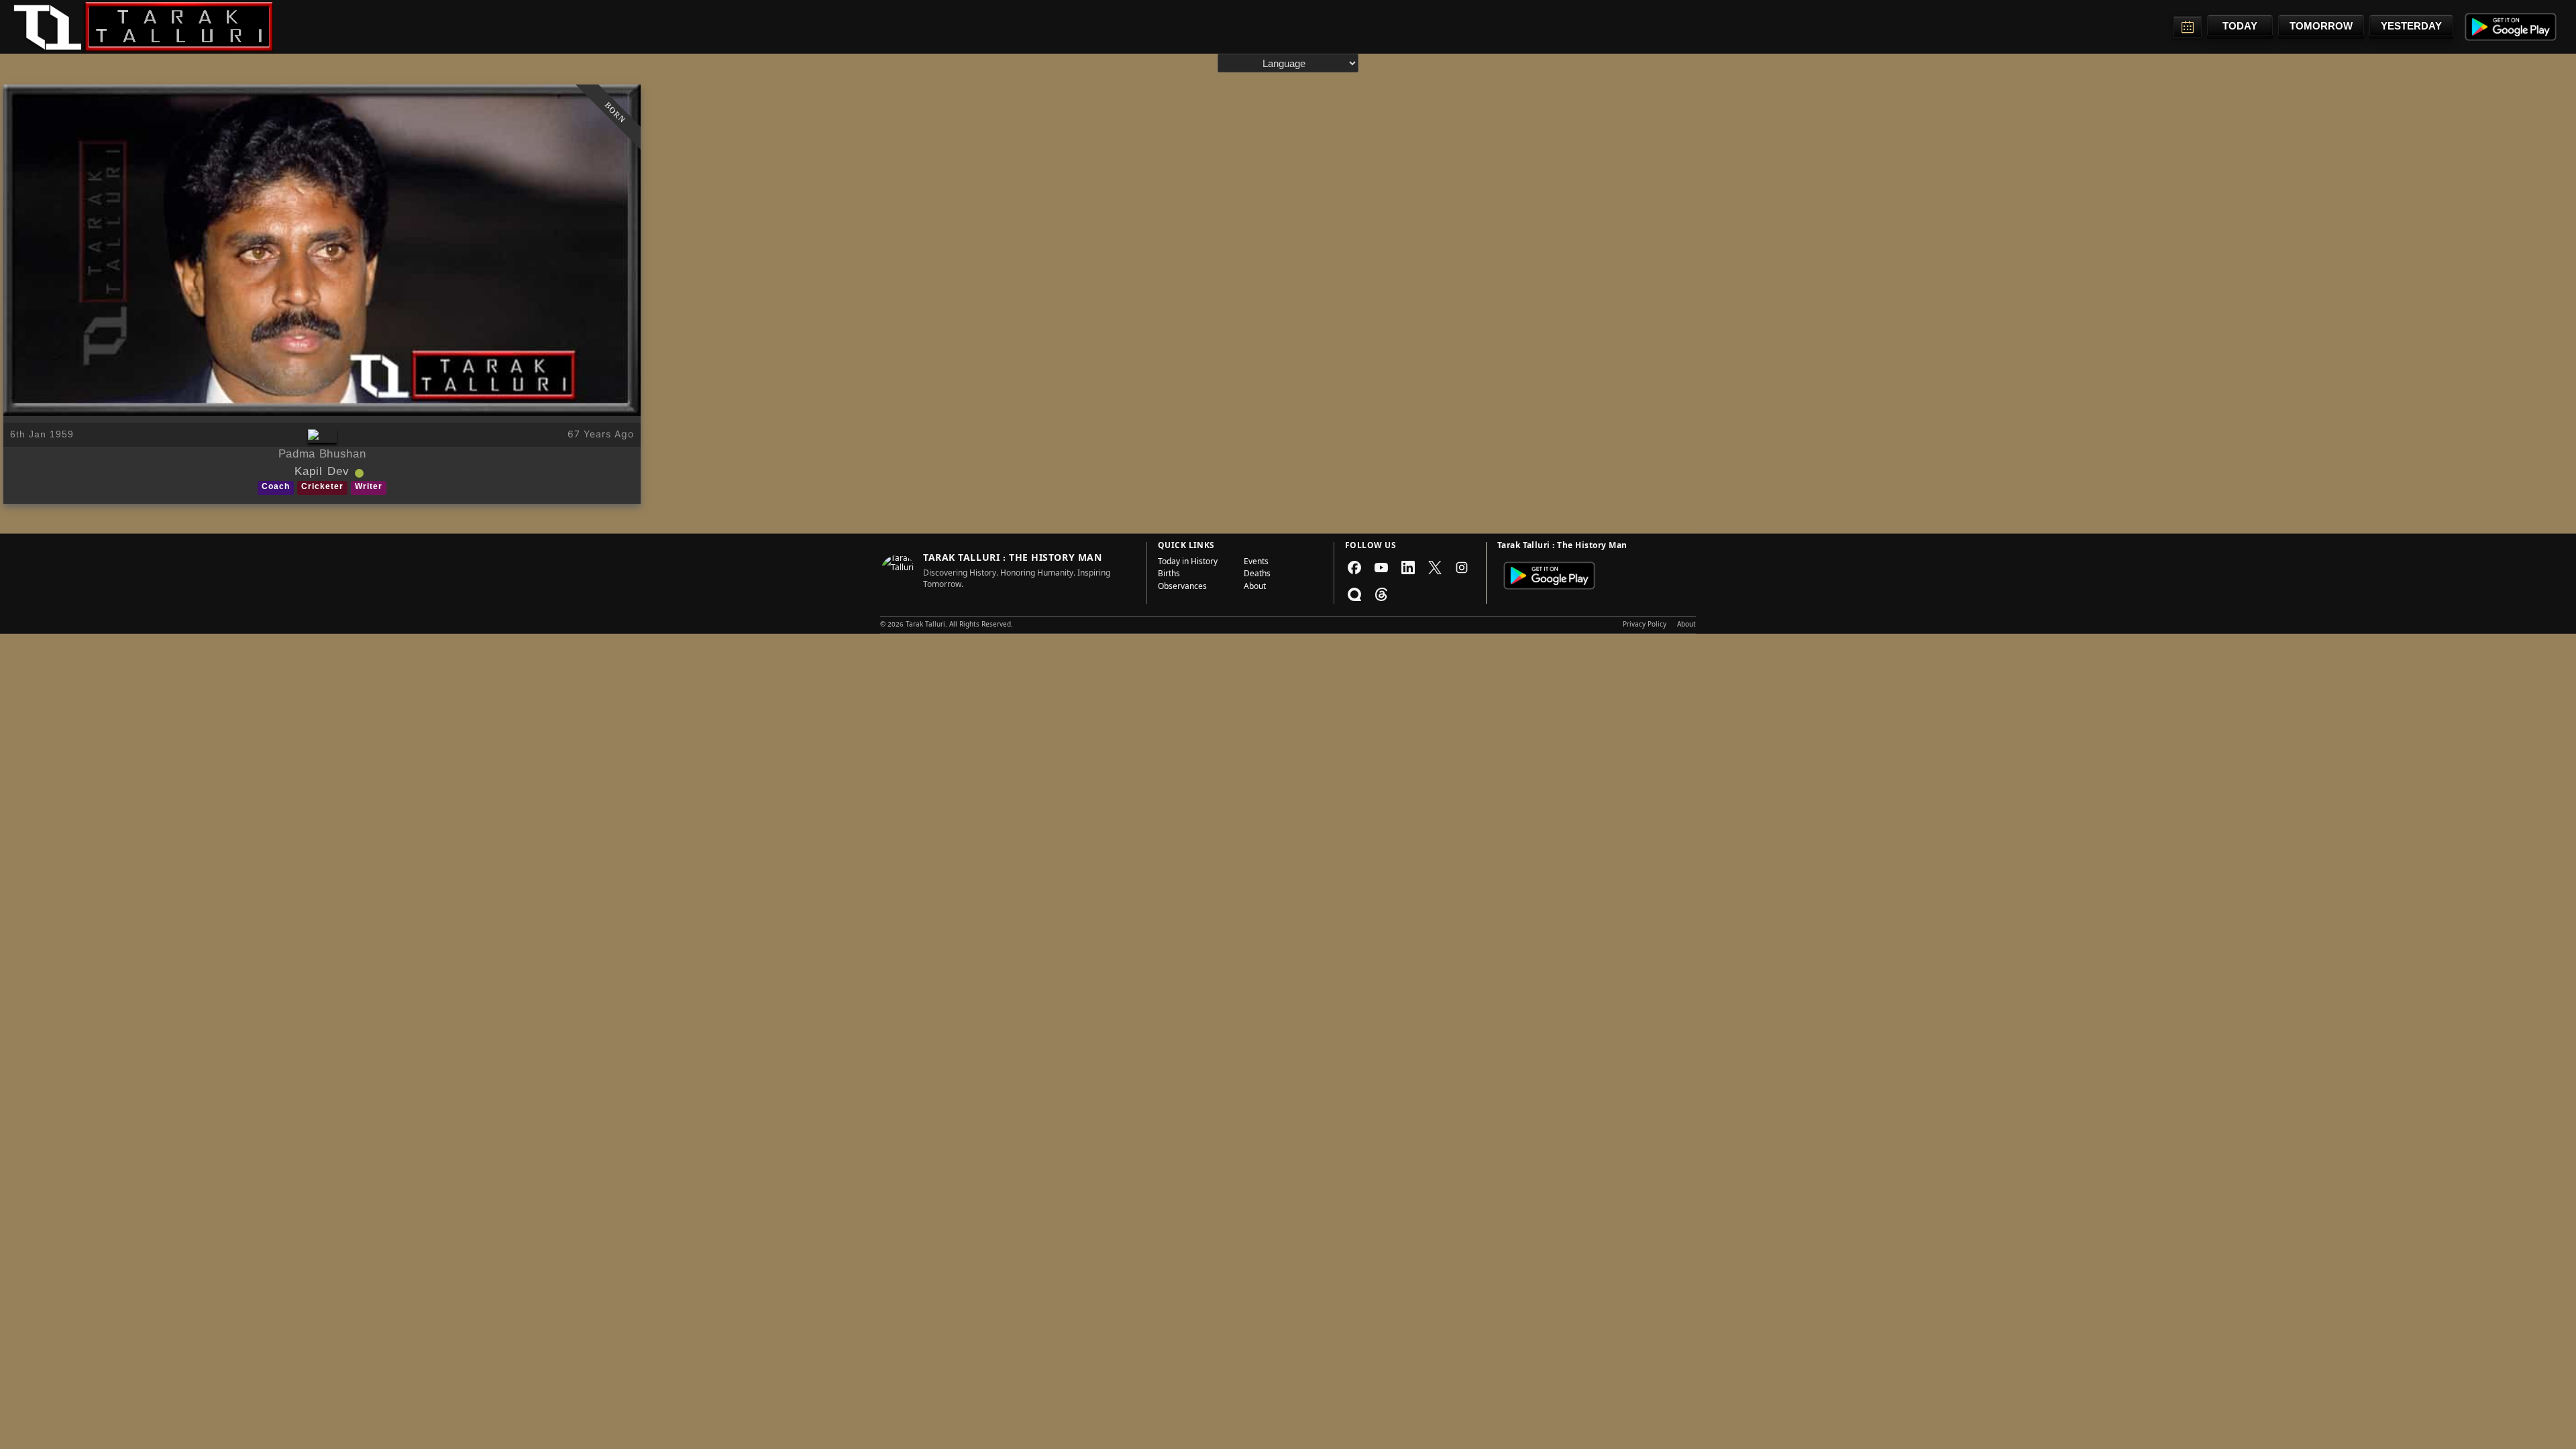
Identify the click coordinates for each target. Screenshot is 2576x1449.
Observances (1182, 588)
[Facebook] (1354, 568)
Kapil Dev (322, 473)
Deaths (1257, 575)
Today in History (1188, 563)
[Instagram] (1462, 568)
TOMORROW (2321, 26)
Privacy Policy (1645, 625)
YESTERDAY (2411, 26)
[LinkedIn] (1408, 568)
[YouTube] (1381, 568)
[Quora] (1354, 594)
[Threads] (1381, 594)
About (1255, 588)
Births (1169, 575)
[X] (1435, 568)
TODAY (2240, 26)
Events (1256, 563)
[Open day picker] (2188, 27)
